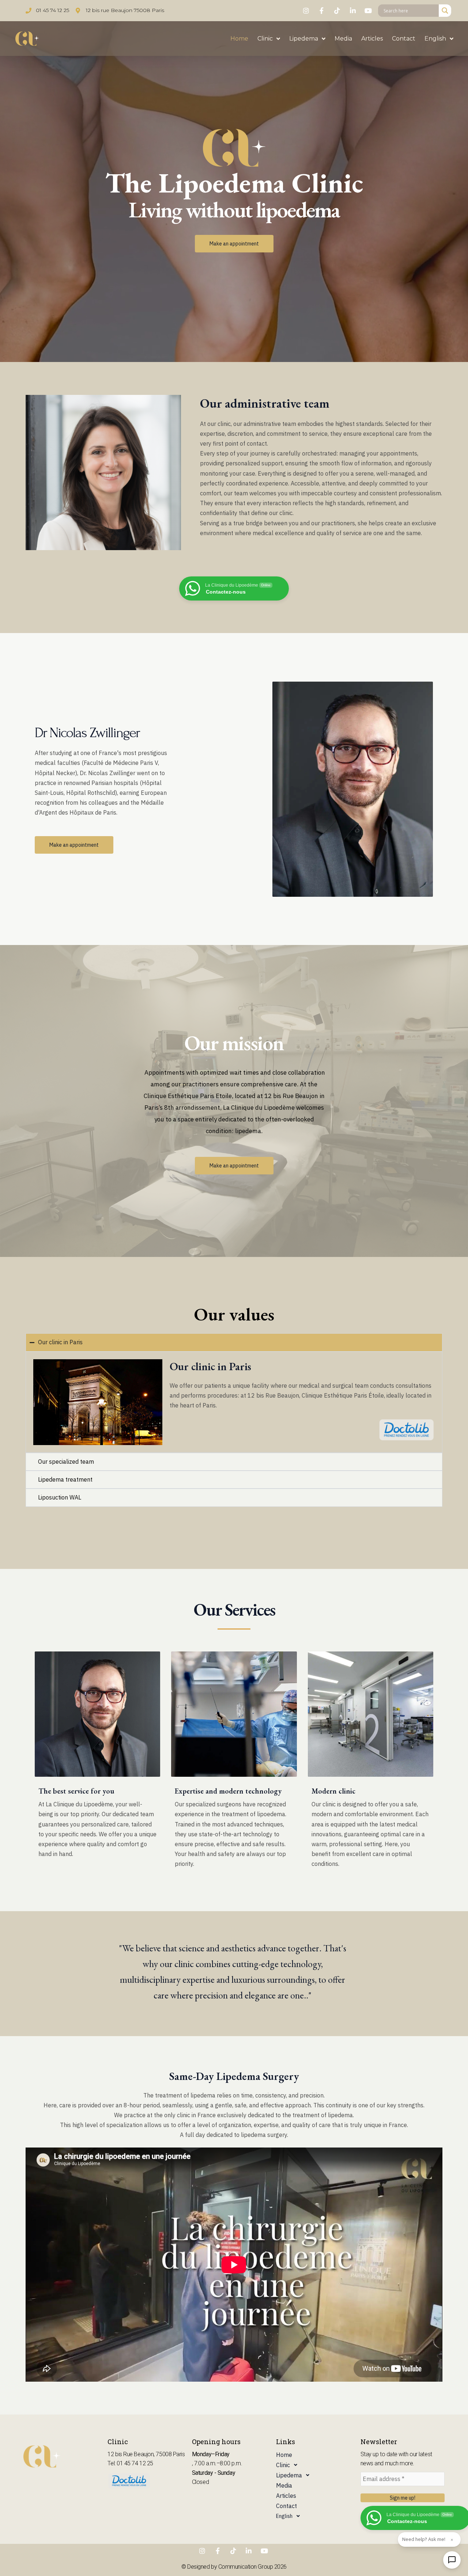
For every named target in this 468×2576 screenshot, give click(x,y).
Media (343, 39)
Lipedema (304, 39)
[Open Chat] (452, 2560)
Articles (372, 39)
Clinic (265, 39)
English (435, 39)
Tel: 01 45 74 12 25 (130, 2463)
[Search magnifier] (445, 11)
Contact (404, 39)
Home (239, 39)
